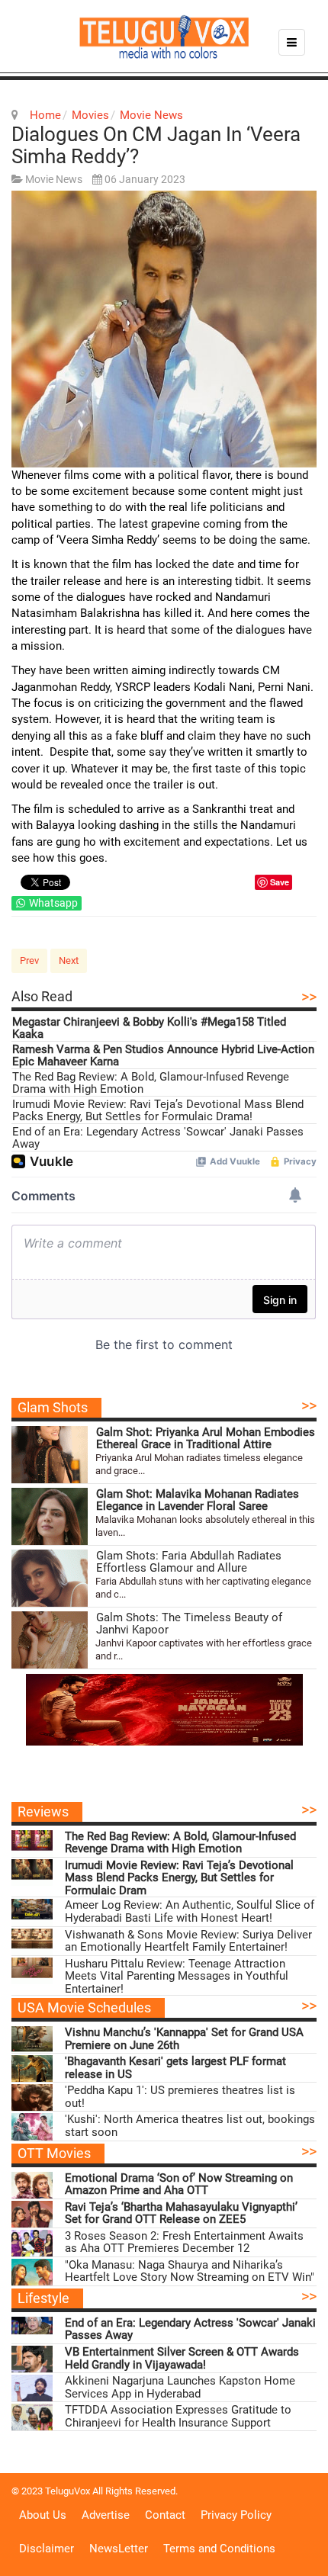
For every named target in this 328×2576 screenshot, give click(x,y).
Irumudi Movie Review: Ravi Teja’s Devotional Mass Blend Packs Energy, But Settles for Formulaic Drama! (158, 1111)
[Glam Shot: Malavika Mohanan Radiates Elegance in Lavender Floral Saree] (50, 1516)
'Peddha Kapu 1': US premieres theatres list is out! (180, 2097)
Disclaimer (47, 2549)
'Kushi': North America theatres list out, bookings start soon (190, 2126)
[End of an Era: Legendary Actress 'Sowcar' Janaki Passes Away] (32, 2330)
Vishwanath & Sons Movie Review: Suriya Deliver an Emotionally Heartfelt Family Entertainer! (188, 1941)
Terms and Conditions (219, 2549)
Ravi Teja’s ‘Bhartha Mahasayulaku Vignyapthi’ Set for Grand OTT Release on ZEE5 (181, 2213)
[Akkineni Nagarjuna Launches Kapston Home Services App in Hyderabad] (32, 2388)
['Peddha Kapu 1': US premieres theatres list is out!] (32, 2097)
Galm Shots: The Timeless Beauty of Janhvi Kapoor (189, 1624)
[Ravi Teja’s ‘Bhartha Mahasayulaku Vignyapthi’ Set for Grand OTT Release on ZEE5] (32, 2214)
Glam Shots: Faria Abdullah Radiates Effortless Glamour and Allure (189, 1562)
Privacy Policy (236, 2515)
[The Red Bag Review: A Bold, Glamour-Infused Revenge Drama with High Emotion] (32, 1844)
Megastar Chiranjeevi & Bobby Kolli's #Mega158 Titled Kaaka (149, 1028)
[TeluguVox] (164, 37)
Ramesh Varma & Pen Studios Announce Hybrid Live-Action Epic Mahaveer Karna (163, 1056)
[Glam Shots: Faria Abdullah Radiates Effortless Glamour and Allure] (50, 1578)
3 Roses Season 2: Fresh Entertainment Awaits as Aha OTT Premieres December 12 (184, 2242)
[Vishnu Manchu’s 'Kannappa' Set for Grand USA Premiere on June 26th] (32, 2040)
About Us (43, 2515)
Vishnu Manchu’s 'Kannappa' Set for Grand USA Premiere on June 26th (184, 2039)
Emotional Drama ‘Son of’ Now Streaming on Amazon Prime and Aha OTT (179, 2184)
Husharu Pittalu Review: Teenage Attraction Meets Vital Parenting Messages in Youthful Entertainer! (177, 1977)
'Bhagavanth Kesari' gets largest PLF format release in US (175, 2068)
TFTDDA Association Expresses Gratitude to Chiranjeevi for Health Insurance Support (178, 2416)
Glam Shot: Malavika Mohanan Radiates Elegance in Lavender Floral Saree (198, 1500)
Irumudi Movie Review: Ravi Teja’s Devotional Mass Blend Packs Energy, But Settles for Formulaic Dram (179, 1878)
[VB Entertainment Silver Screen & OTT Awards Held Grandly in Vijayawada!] (32, 2359)
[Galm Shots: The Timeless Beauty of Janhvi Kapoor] (50, 1640)
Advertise (106, 2515)
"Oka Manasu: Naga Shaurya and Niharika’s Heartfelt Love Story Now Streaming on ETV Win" (190, 2271)
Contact (165, 2515)
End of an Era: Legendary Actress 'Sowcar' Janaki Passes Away (158, 1138)
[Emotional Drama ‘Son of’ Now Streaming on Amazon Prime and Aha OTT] (32, 2185)
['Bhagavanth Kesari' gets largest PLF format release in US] (32, 2069)
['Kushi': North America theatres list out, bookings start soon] (32, 2126)
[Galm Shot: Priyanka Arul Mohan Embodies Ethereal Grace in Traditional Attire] (50, 1455)
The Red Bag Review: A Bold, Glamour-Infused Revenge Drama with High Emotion (151, 1083)
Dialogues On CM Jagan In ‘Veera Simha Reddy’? (156, 145)
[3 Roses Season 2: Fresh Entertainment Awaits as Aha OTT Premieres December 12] (32, 2243)
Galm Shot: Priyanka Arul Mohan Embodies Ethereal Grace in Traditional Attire (206, 1439)
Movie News (151, 115)
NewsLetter (119, 2549)
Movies (90, 115)
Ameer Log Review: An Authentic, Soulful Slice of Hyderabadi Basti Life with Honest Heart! (190, 1911)
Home (45, 115)
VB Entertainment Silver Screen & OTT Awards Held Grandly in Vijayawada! (182, 2358)
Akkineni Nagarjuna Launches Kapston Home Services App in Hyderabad (180, 2387)
